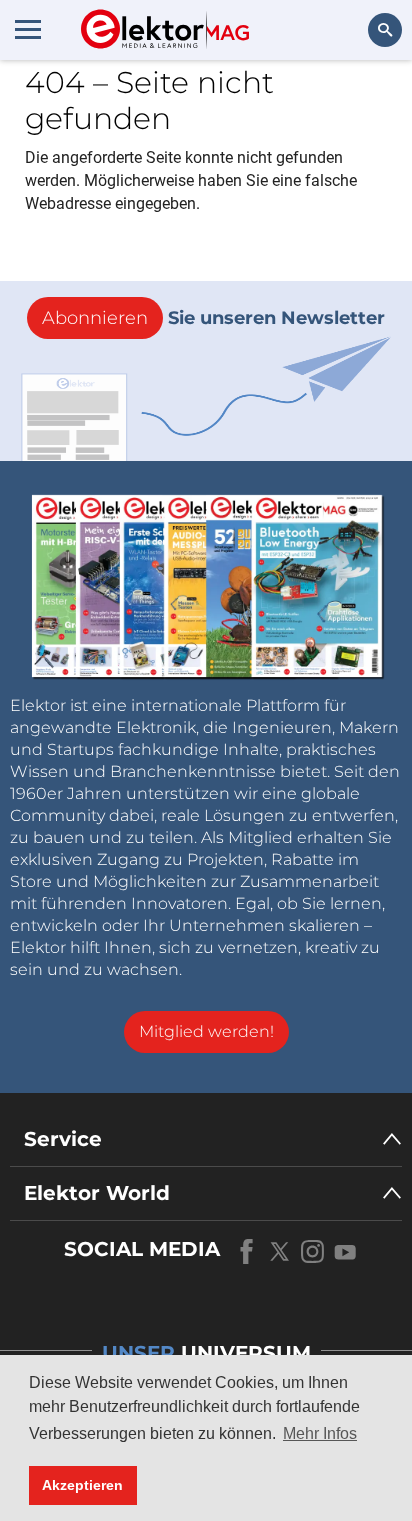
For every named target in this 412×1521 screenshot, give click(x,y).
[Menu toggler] (28, 29)
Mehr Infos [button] (320, 1433)
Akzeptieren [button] (82, 1485)
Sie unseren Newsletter (213, 318)
